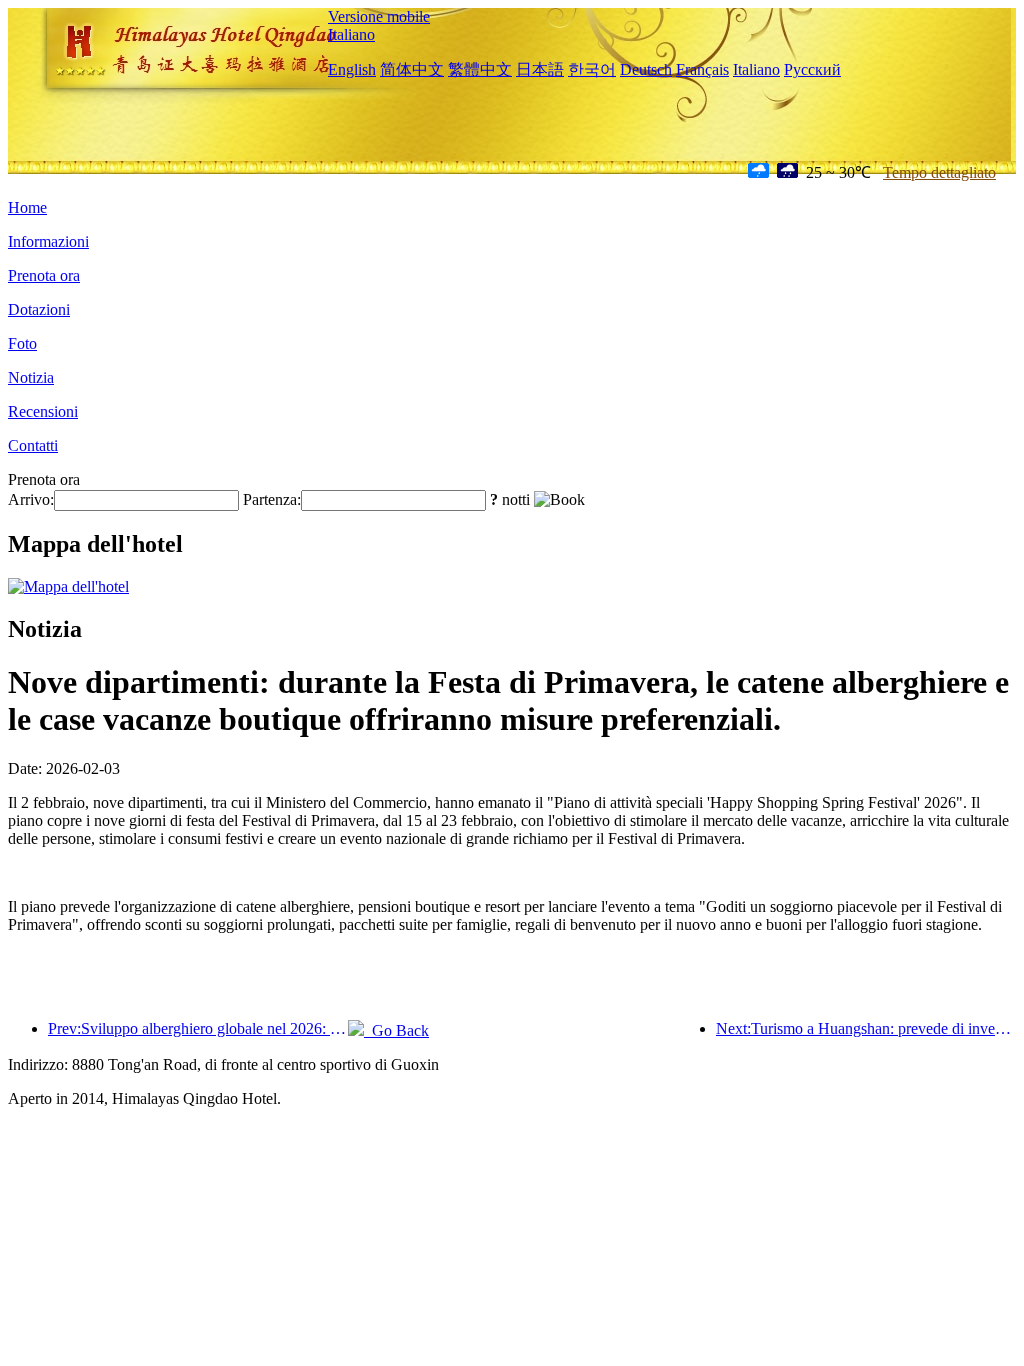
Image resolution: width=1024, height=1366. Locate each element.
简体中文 (412, 69)
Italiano (351, 34)
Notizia (31, 377)
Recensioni (43, 411)
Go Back (396, 1030)
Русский (812, 69)
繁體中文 (480, 69)
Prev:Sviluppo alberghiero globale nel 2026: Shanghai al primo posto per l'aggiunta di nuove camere (198, 1028)
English (352, 69)
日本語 (540, 69)
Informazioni (48, 241)
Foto (22, 343)
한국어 (592, 69)
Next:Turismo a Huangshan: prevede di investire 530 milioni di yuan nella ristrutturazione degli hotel (866, 1028)
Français (702, 69)
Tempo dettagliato (939, 172)
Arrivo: (31, 499)
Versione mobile (379, 16)
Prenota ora (44, 275)
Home (27, 207)
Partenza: (272, 499)
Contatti (33, 445)
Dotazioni (39, 309)
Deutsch (646, 69)
